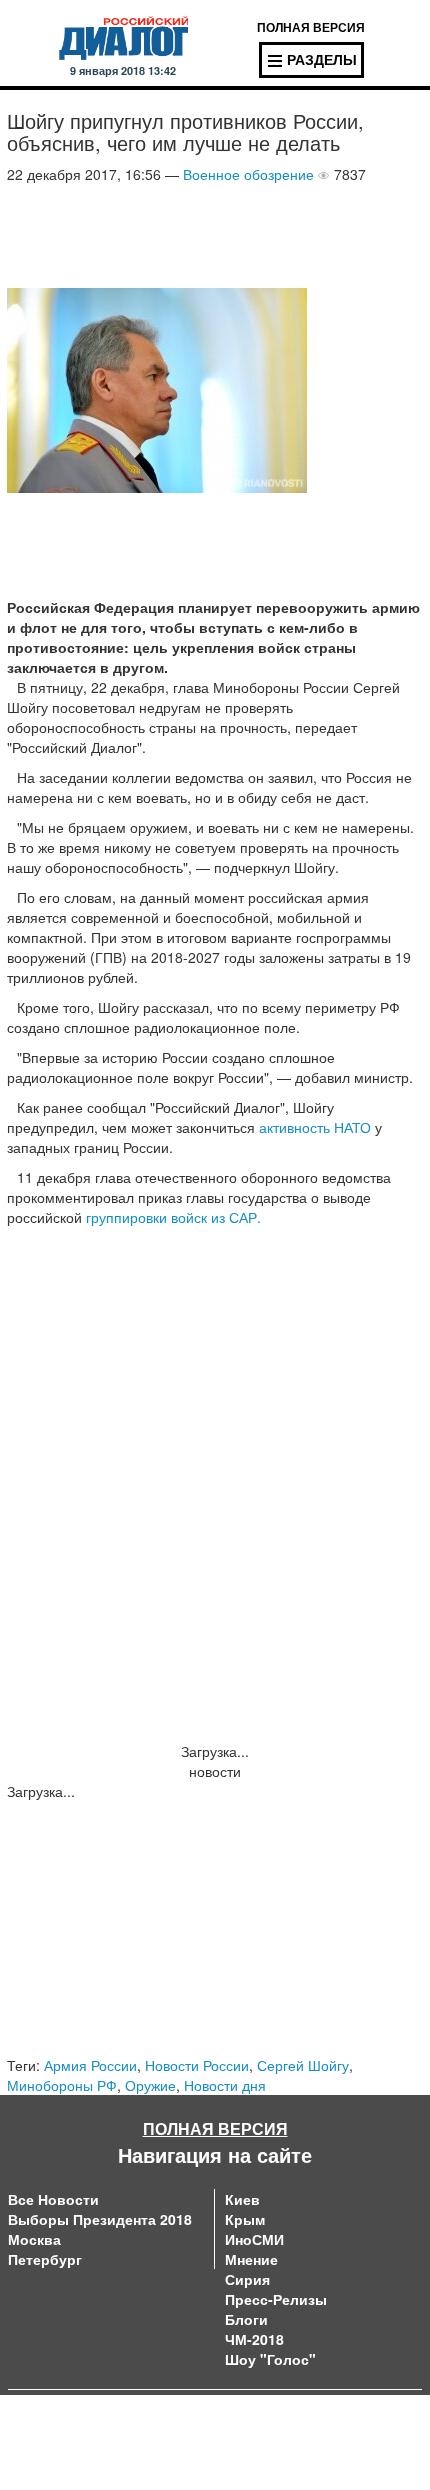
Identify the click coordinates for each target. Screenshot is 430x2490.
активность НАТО (317, 1127)
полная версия (311, 27)
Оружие (150, 2085)
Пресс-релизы (276, 2299)
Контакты (245, 2420)
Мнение (251, 2259)
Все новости (53, 2199)
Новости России (197, 2065)
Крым (245, 2219)
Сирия (247, 2279)
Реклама (243, 2440)
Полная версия (215, 2128)
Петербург (45, 2259)
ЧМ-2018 (254, 2339)
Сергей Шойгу (303, 2065)
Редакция (39, 2440)
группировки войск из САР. (173, 1217)
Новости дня (225, 2085)
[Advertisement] (167, 234)
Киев (242, 2199)
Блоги (246, 2319)
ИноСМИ (254, 2239)
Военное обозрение (248, 174)
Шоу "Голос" (270, 2359)
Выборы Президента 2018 (100, 2219)
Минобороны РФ (62, 2085)
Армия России (90, 2065)
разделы (322, 59)
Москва (34, 2239)
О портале (43, 2420)
